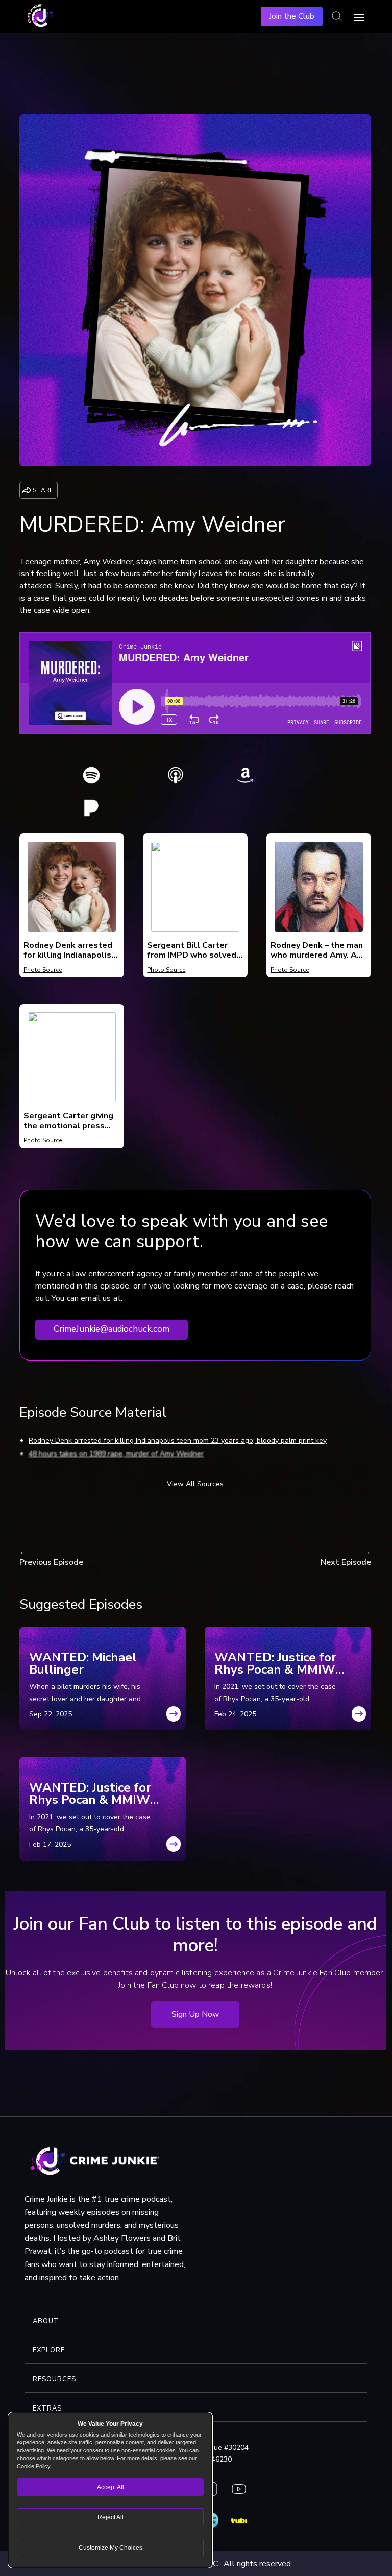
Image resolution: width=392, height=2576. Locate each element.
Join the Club (292, 16)
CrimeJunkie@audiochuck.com (112, 1329)
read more (174, 1717)
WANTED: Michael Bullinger (83, 1663)
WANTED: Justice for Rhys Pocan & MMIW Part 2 (275, 1663)
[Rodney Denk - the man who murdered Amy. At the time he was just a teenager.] (318, 929)
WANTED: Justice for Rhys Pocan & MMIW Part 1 (90, 1794)
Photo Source (43, 970)
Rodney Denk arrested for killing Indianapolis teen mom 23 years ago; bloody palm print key (178, 1440)
